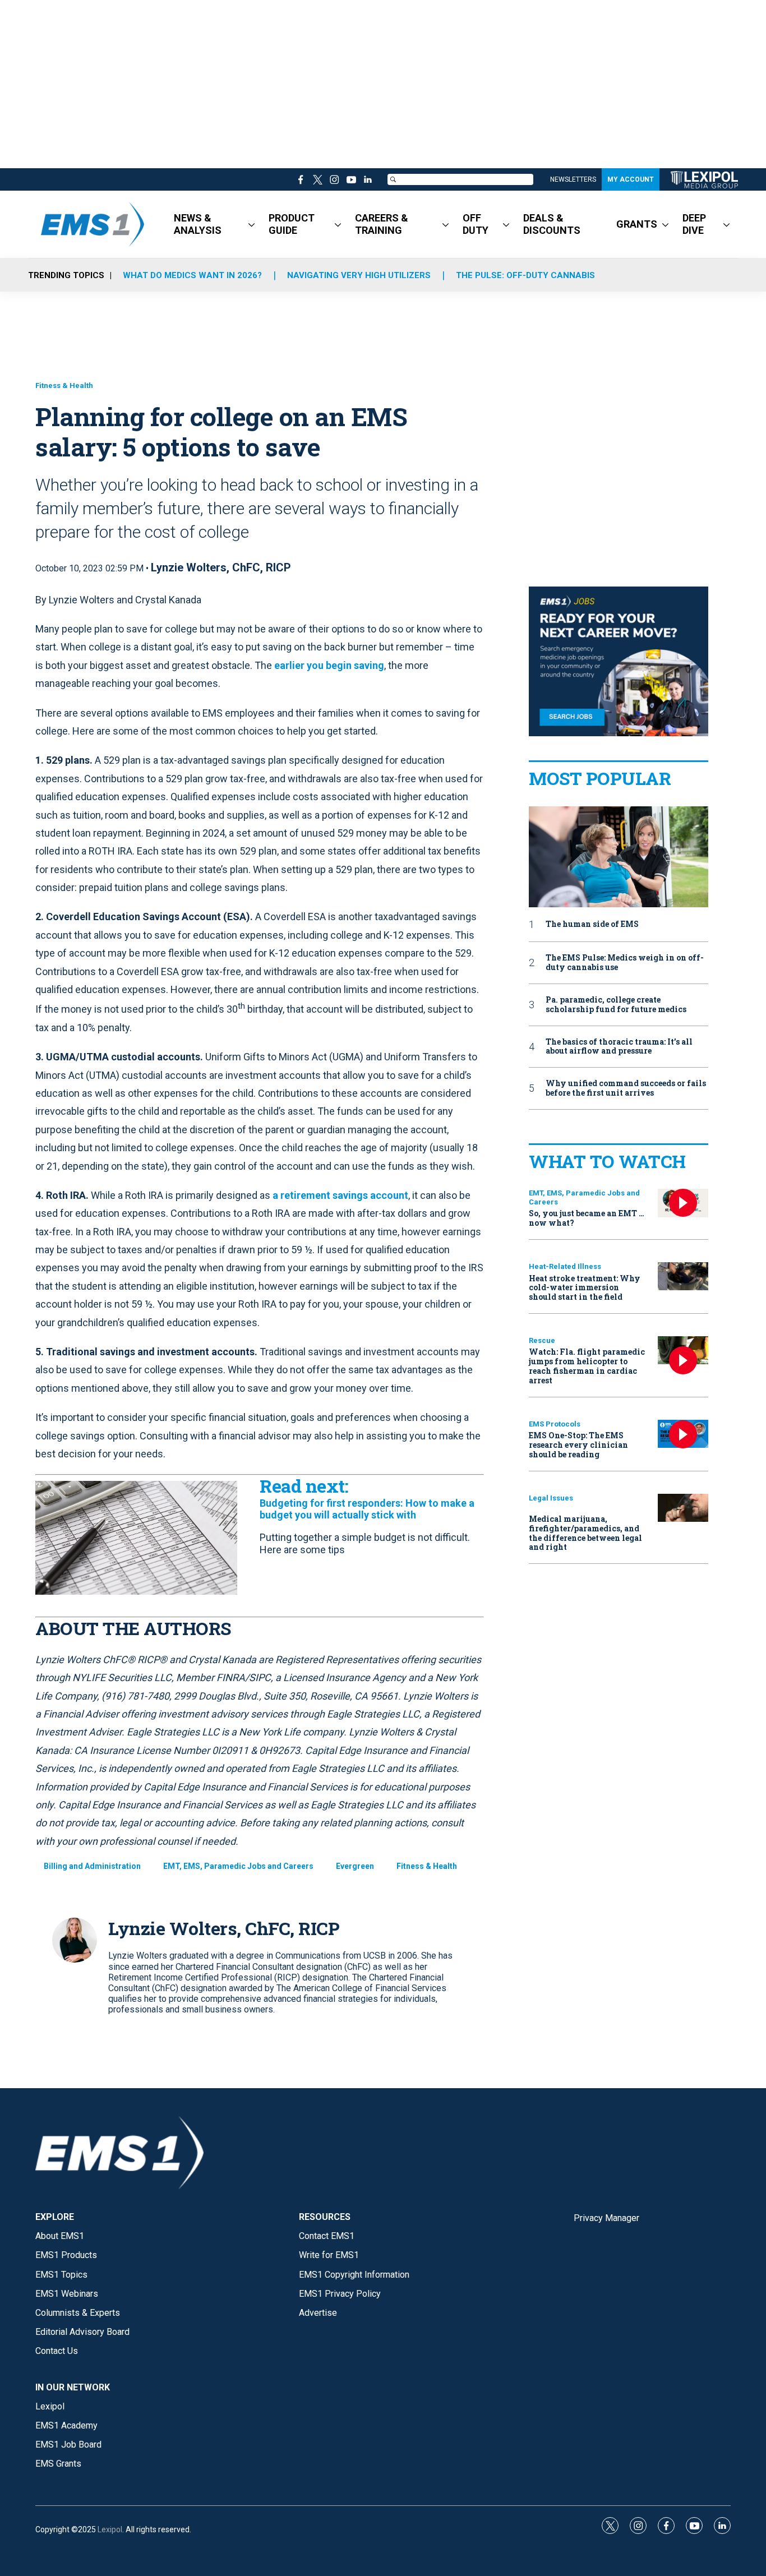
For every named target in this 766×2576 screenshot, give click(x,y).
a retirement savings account (340, 1195)
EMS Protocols (555, 1424)
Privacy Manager (606, 2218)
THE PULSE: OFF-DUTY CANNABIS (525, 275)
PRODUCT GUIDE (292, 224)
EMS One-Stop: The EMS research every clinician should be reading (578, 1445)
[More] (252, 224)
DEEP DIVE (694, 224)
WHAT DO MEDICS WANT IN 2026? (192, 275)
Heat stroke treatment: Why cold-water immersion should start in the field (585, 1288)
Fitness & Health (64, 386)
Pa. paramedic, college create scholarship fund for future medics (616, 1005)
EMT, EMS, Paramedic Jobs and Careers (238, 1866)
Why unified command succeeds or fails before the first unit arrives (626, 1088)
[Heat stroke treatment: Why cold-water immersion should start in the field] (683, 1277)
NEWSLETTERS (573, 179)
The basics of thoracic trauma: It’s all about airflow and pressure (619, 1047)
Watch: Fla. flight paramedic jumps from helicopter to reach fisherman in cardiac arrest (587, 1366)
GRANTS (637, 224)
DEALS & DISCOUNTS (552, 224)
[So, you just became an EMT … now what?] (683, 1203)
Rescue (542, 1340)
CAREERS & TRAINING (382, 224)
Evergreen (355, 1866)
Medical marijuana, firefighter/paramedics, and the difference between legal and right (585, 1533)
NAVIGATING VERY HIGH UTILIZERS (359, 275)
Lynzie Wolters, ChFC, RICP (221, 567)
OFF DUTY (476, 224)
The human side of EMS (592, 924)
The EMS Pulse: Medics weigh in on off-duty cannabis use (625, 963)
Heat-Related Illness (565, 1266)
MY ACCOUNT (631, 179)
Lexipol (110, 2529)
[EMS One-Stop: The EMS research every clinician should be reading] (683, 1434)
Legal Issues (551, 1498)
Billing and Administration (92, 1866)
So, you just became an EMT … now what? (587, 1218)
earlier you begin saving (329, 665)
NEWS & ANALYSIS (198, 224)
